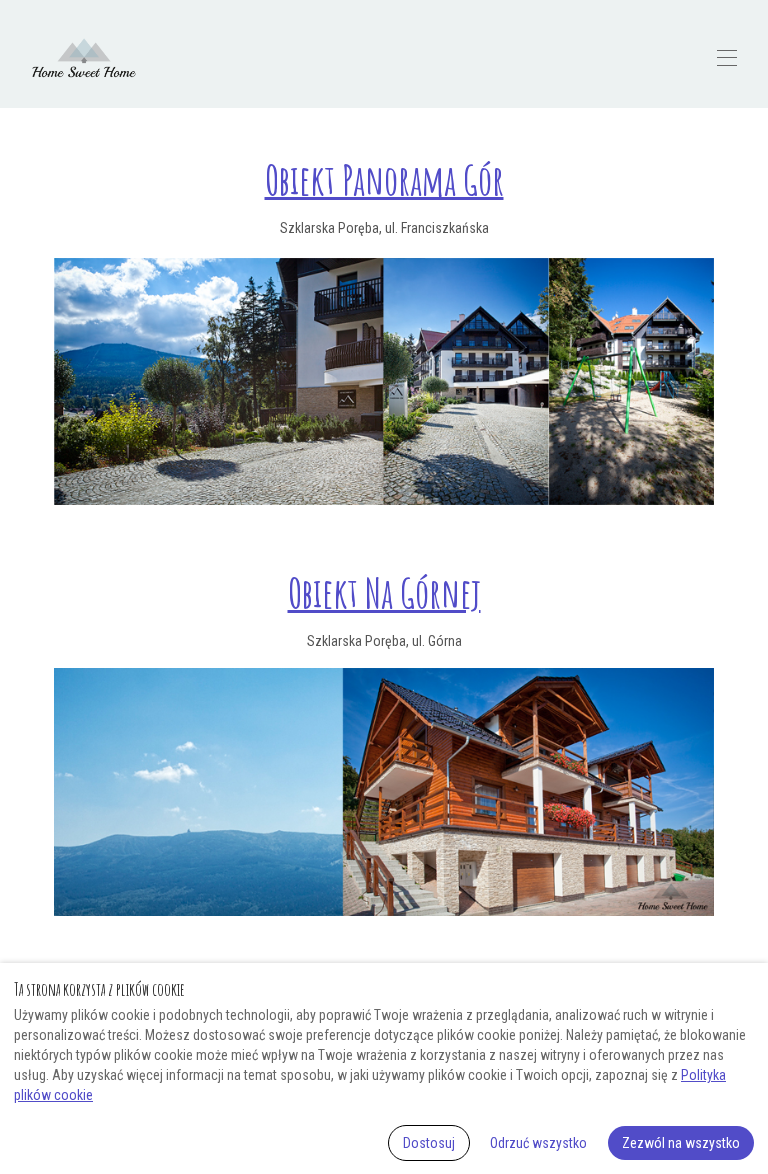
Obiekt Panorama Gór (384, 179)
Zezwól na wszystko (681, 1143)
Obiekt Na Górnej (384, 592)
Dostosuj (429, 1143)
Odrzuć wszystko (538, 1143)
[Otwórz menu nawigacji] (727, 58)
